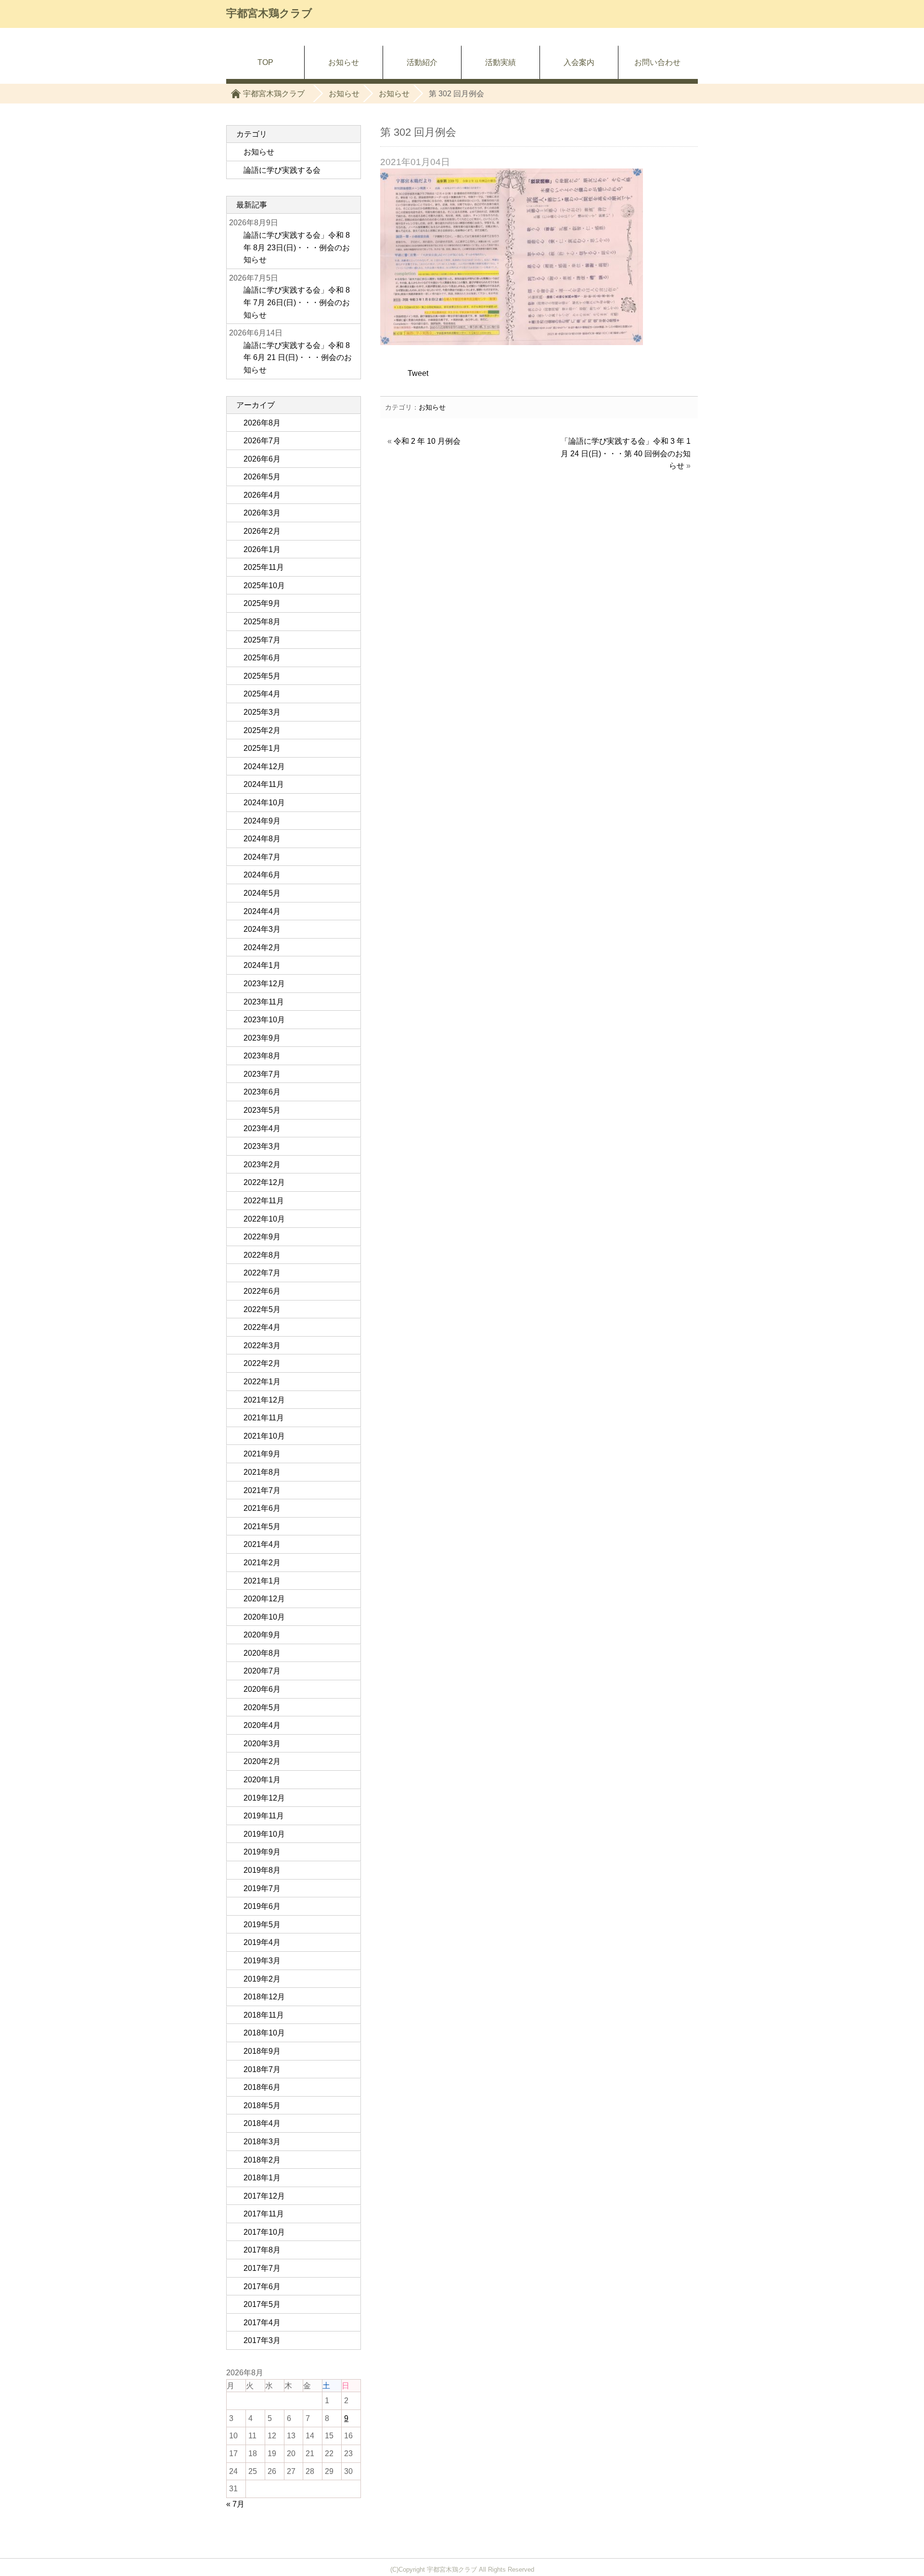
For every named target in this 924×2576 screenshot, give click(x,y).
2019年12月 (264, 1798)
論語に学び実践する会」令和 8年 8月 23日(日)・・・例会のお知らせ (297, 247)
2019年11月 (264, 1816)
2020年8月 (262, 1653)
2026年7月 (262, 441)
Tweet (418, 373)
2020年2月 (262, 1761)
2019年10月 (264, 1834)
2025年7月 (262, 640)
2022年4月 (262, 1327)
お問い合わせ (657, 62)
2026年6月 (262, 459)
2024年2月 (262, 947)
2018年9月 (262, 2051)
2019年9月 (262, 1852)
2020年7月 (262, 1671)
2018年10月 (264, 2033)
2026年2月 (262, 531)
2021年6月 (262, 1508)
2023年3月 (262, 1146)
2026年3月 (262, 513)
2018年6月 (262, 2087)
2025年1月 (262, 748)
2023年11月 (264, 1002)
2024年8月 (262, 839)
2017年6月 (262, 2286)
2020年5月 (262, 1707)
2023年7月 (262, 1074)
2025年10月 (264, 586)
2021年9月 (262, 1454)
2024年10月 (264, 803)
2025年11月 (264, 567)
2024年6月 (262, 875)
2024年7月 (262, 857)
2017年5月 (262, 2304)
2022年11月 (264, 1201)
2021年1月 (262, 1581)
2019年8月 (262, 1870)
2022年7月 (262, 1273)
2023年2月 (262, 1165)
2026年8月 (262, 423)
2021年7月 (262, 1490)
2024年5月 (262, 893)
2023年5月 (262, 1110)
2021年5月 (262, 1526)
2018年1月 (262, 2178)
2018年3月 (262, 2142)
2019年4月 (262, 1942)
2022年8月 (262, 1255)
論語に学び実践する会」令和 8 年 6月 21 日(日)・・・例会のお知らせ (298, 358)
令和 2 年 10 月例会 (427, 441)
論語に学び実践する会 (282, 170)
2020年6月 (262, 1689)
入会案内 (579, 62)
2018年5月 (262, 2106)
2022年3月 (262, 1346)
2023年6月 (262, 1092)
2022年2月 (262, 1363)
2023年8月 (262, 1056)
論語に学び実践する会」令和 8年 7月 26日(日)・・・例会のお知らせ (297, 302)
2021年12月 (264, 1400)
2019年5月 (262, 1925)
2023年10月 (264, 1020)
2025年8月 (262, 622)
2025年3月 (262, 712)
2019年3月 (262, 1961)
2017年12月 (264, 2196)
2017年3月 (262, 2340)
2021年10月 (264, 1436)
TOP (125, 49)
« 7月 (235, 2504)
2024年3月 (262, 929)
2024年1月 (262, 965)
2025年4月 (262, 694)
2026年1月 (262, 549)
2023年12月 (264, 984)
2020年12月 (264, 1599)
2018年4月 (262, 2123)
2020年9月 (262, 1635)
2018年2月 (262, 2160)
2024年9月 (262, 821)
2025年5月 (262, 676)
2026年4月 (262, 495)
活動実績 (500, 62)
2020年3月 (262, 1744)
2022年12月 (264, 1182)
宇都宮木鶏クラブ (269, 13)
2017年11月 (264, 2214)
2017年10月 (264, 2232)
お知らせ (190, 49)
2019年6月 (262, 1906)
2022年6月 (262, 1291)
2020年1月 (262, 1780)
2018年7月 (262, 2069)
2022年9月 (262, 1237)
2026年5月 (262, 477)
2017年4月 (262, 2323)
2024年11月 (264, 784)
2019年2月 (262, 1979)
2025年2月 (262, 730)
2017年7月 (262, 2268)
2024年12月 (264, 766)
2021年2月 (262, 1563)
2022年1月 (262, 1382)
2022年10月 (264, 1219)
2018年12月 (264, 1997)
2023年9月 (262, 1038)
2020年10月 (264, 1617)
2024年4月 (262, 911)
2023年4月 (262, 1128)
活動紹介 (422, 62)
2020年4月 (262, 1725)
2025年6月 (262, 658)
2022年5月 (262, 1309)
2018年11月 (264, 2015)
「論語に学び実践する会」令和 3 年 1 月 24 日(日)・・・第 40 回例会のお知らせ (626, 453)
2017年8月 (262, 2250)
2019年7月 (262, 1888)
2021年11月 (264, 1418)
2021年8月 (262, 1472)
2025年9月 (262, 603)
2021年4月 (262, 1544)
